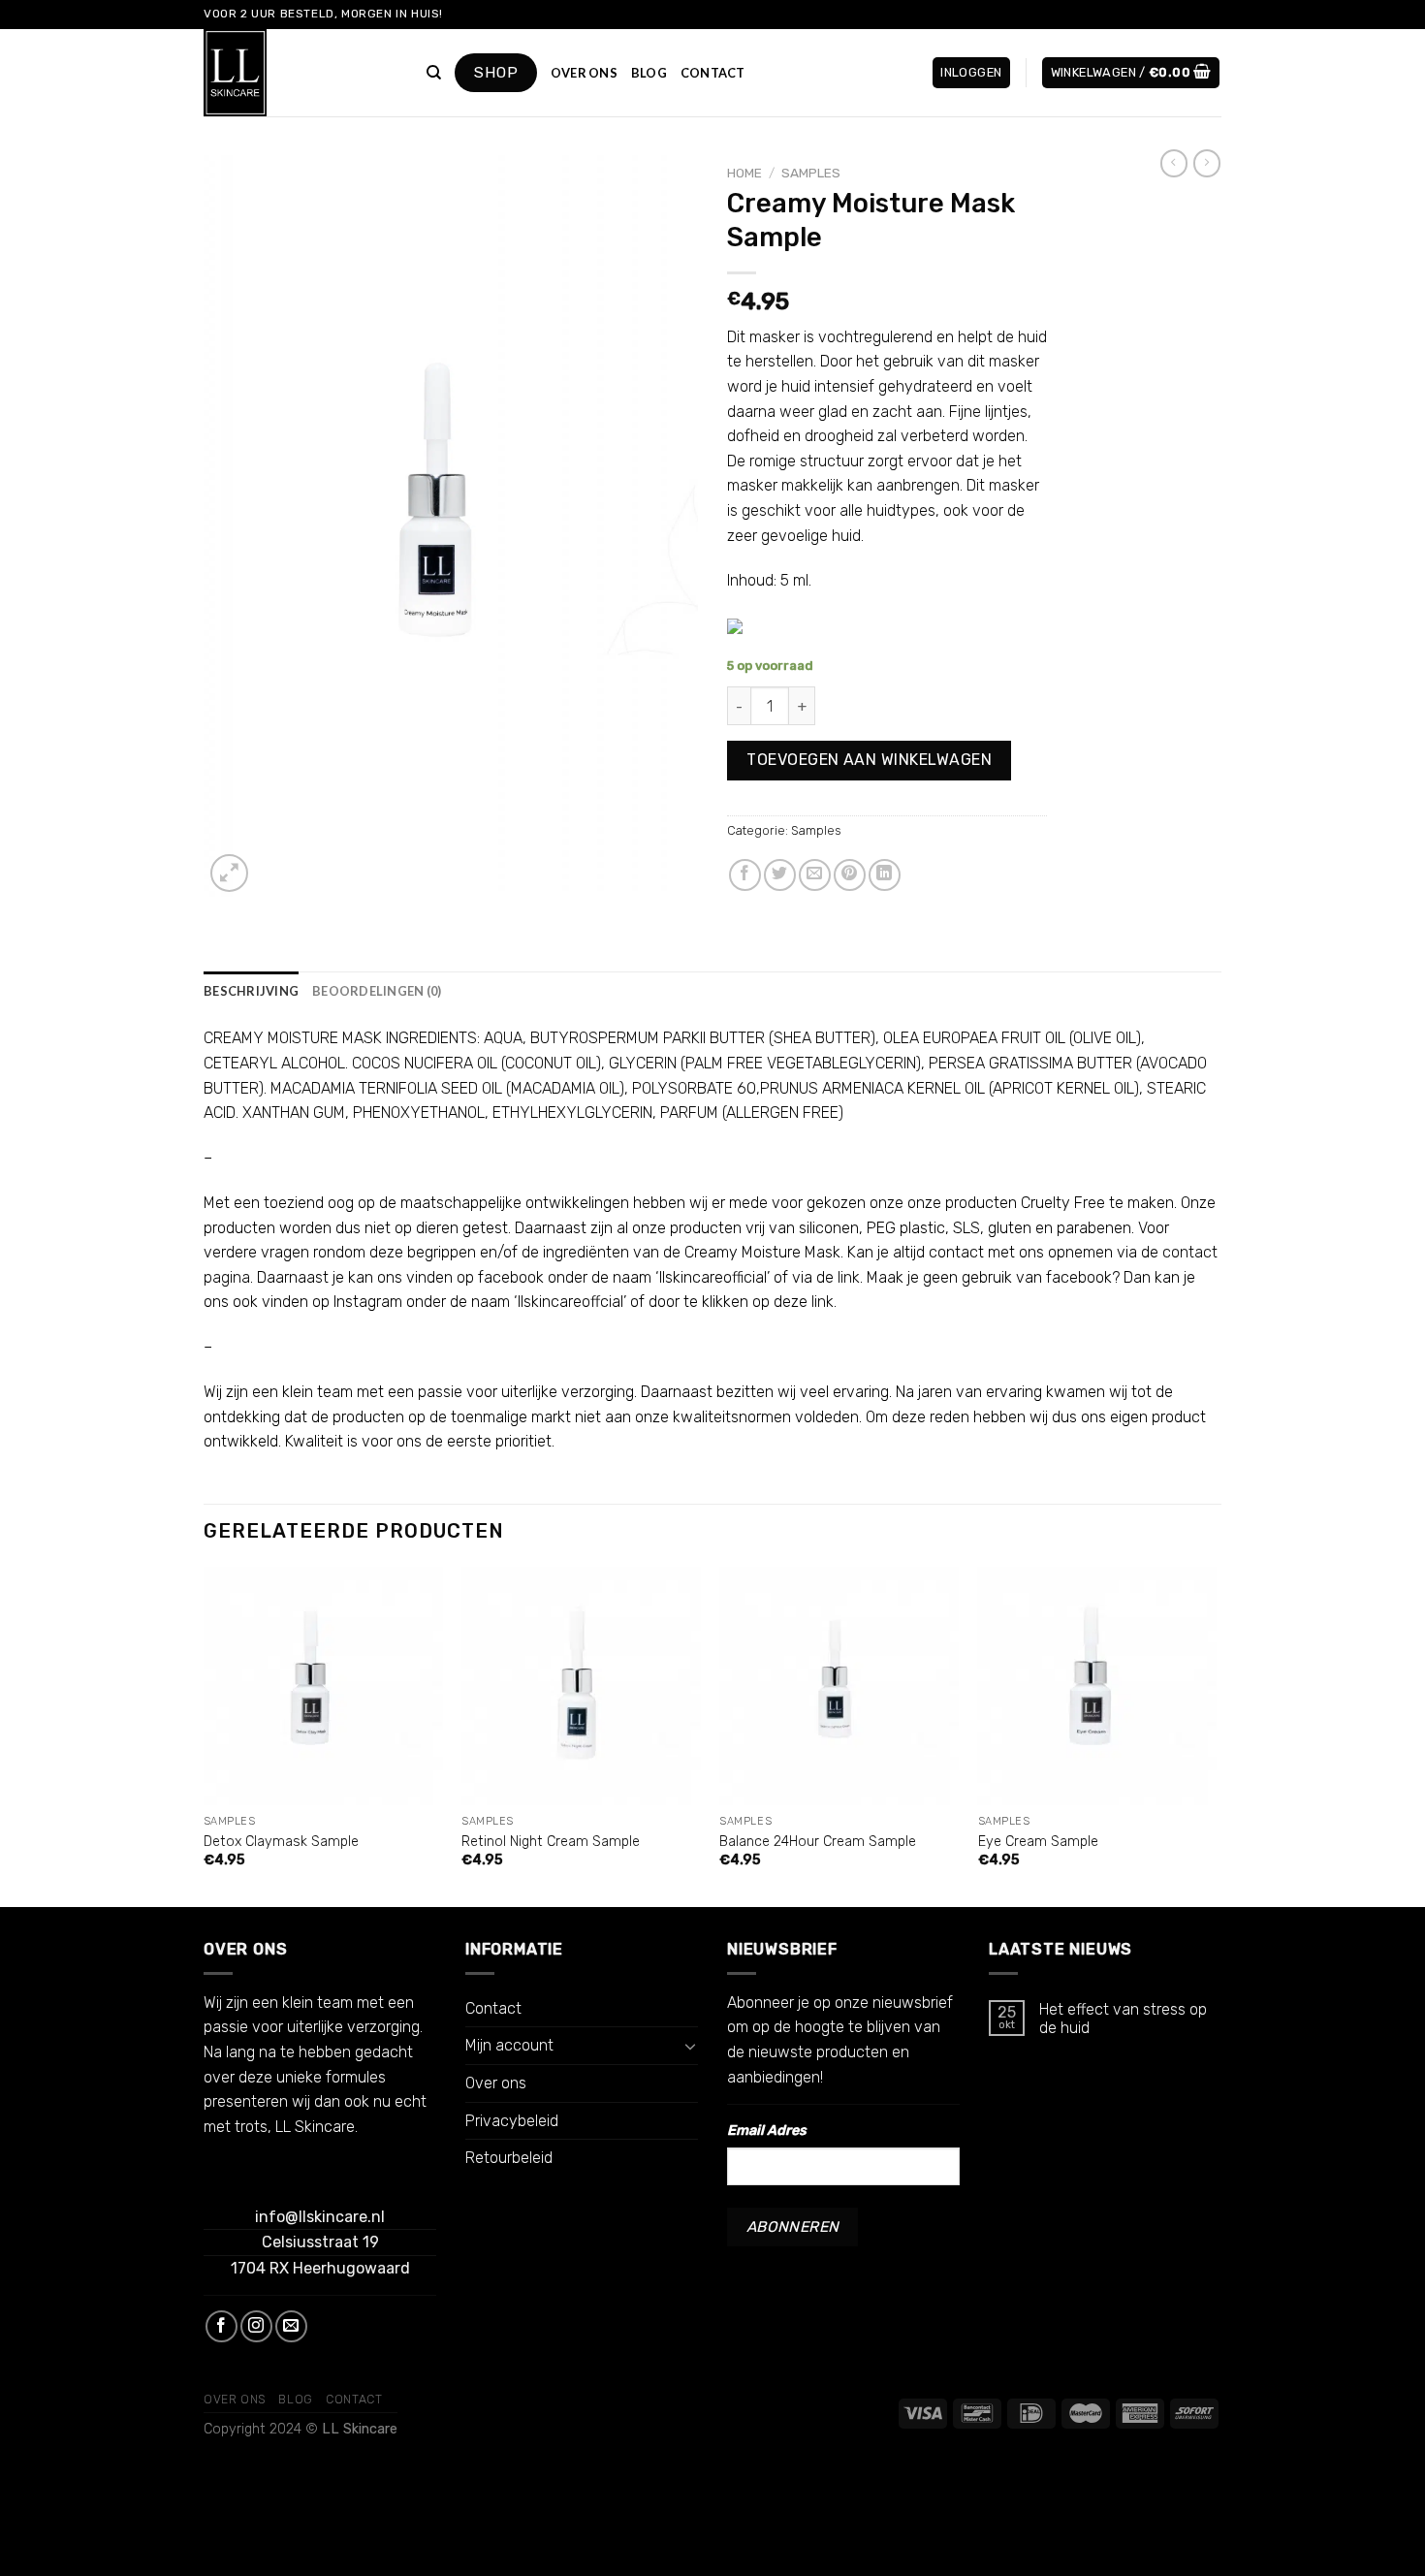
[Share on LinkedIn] (885, 875)
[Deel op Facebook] (745, 875)
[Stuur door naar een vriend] (815, 875)
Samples (811, 173)
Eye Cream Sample (1038, 1842)
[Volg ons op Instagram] (256, 2326)
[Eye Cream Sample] (1098, 1686)
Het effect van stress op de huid (1123, 2019)
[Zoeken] (434, 73)
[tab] (251, 991)
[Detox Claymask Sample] (323, 1686)
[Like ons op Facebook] (222, 2326)
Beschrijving (251, 991)
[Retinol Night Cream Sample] (581, 1686)
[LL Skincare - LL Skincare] (301, 73)
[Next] (1216, 1735)
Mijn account (509, 2045)
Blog (649, 73)
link (849, 1277)
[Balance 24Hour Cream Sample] (839, 1686)
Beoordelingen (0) (377, 991)
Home (744, 173)
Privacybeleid (512, 2121)
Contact (713, 73)
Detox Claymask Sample (281, 1842)
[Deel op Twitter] (780, 875)
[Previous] (205, 1735)
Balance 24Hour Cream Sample (818, 1842)
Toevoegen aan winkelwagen (869, 760)
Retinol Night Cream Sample (551, 1842)
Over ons (584, 73)
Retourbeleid (509, 2158)
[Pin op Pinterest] (850, 875)
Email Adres (767, 2131)
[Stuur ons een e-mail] (291, 2326)
